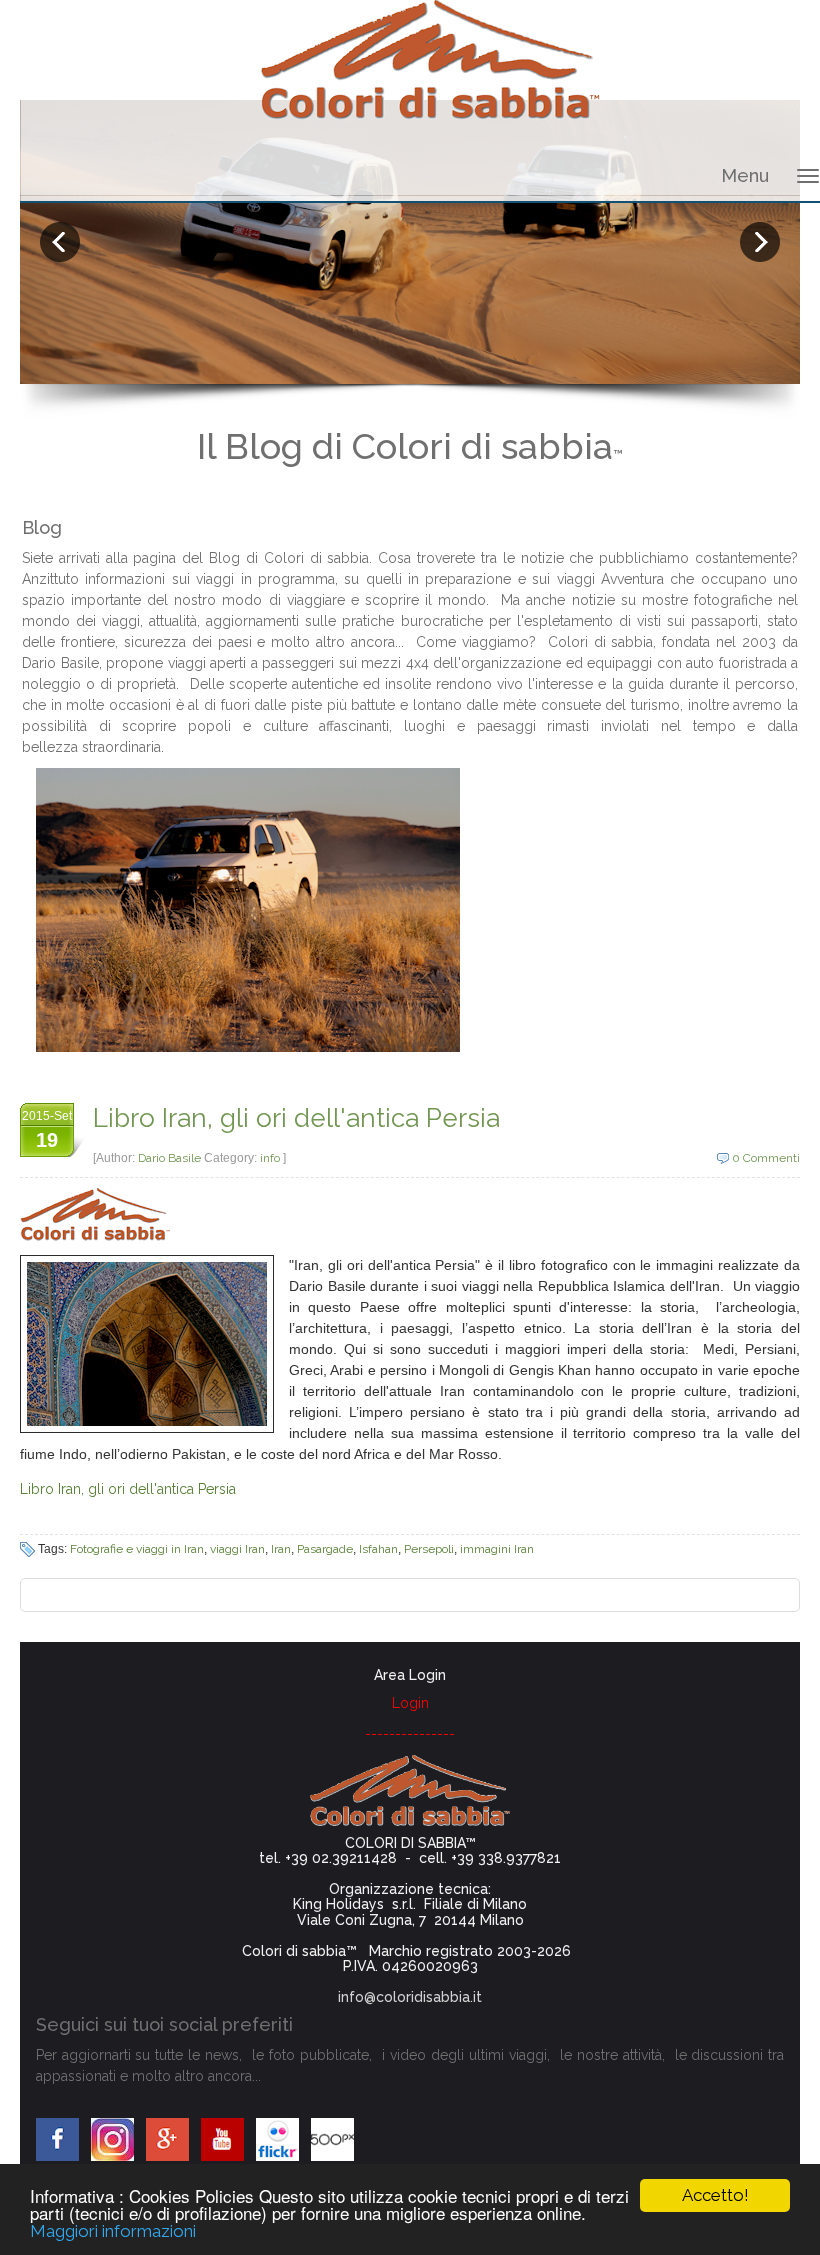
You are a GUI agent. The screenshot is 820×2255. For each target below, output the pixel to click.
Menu (745, 175)
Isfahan (378, 1549)
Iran (281, 1549)
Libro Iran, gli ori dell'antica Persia (296, 1118)
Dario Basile (171, 1158)
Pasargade (325, 1549)
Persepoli (429, 1549)
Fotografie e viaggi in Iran (137, 1549)
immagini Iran (497, 1549)
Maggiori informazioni (113, 2231)
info (270, 1158)
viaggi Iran (237, 1549)
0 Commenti (766, 1158)
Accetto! (715, 2195)
